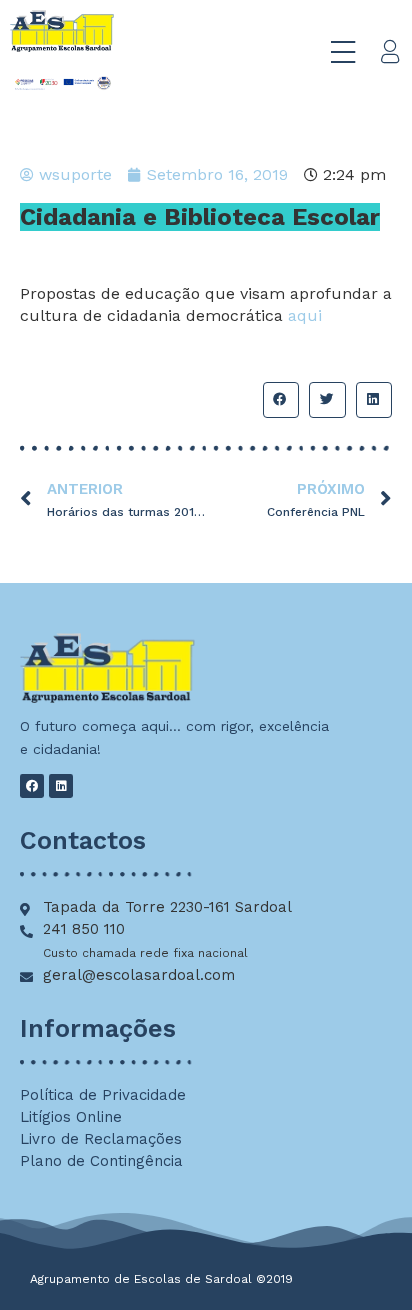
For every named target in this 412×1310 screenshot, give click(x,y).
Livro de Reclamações (101, 1139)
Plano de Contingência (101, 1161)
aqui (305, 315)
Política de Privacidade (103, 1095)
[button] (281, 400)
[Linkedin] (61, 786)
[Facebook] (32, 786)
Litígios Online (71, 1117)
